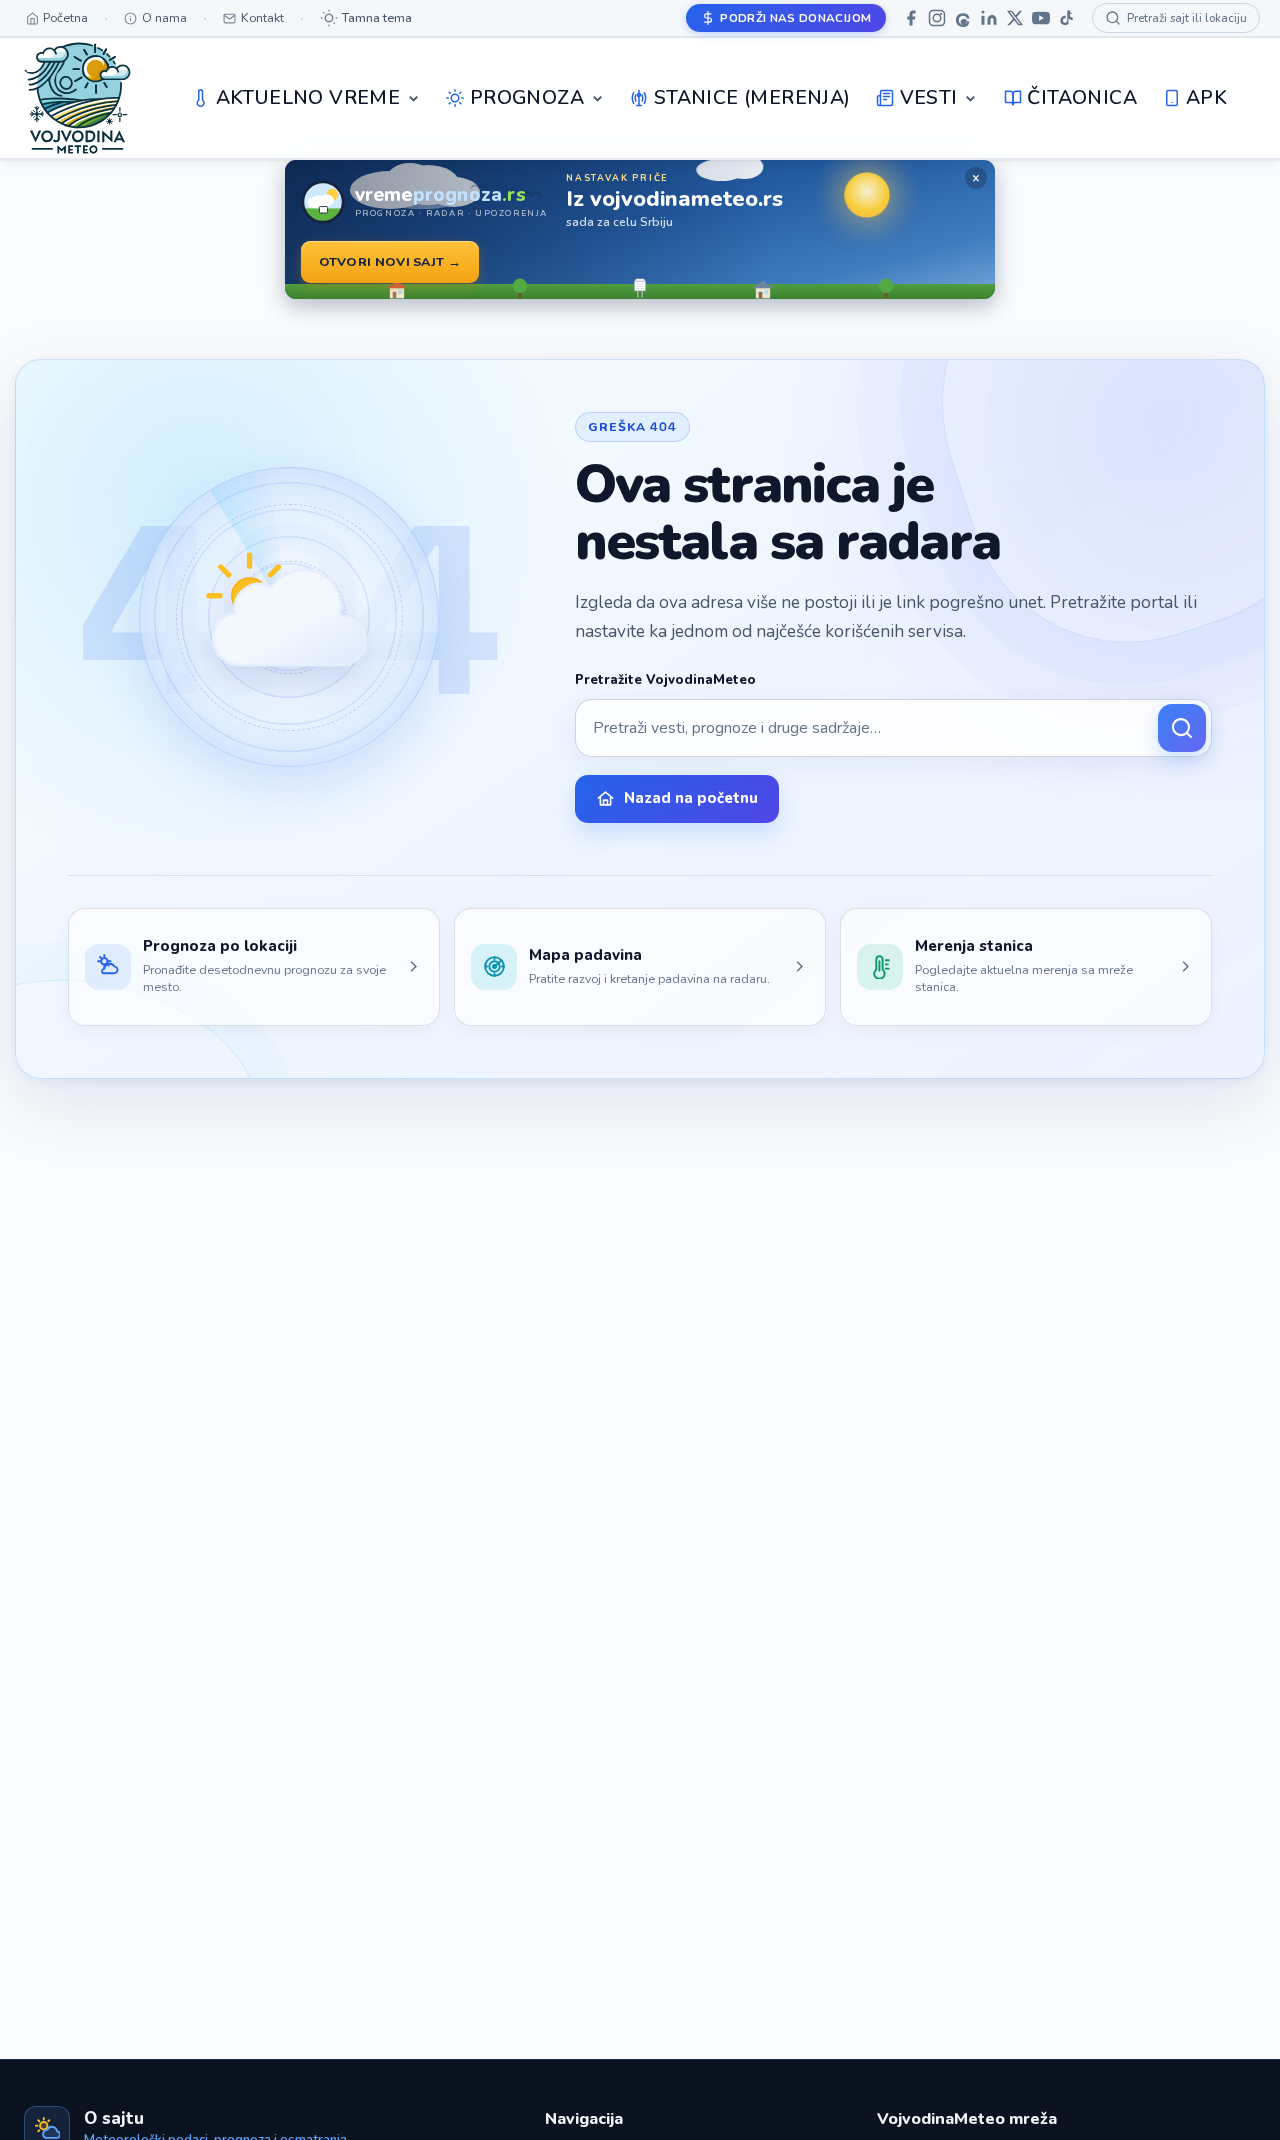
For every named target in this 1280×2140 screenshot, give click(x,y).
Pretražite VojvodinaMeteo (665, 680)
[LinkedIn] (989, 18)
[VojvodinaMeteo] (77, 98)
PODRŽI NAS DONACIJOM (795, 18)
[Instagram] (937, 18)
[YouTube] (1041, 18)
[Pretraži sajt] (1182, 728)
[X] (1015, 18)
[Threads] (963, 18)
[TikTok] (1067, 18)
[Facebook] (911, 18)
